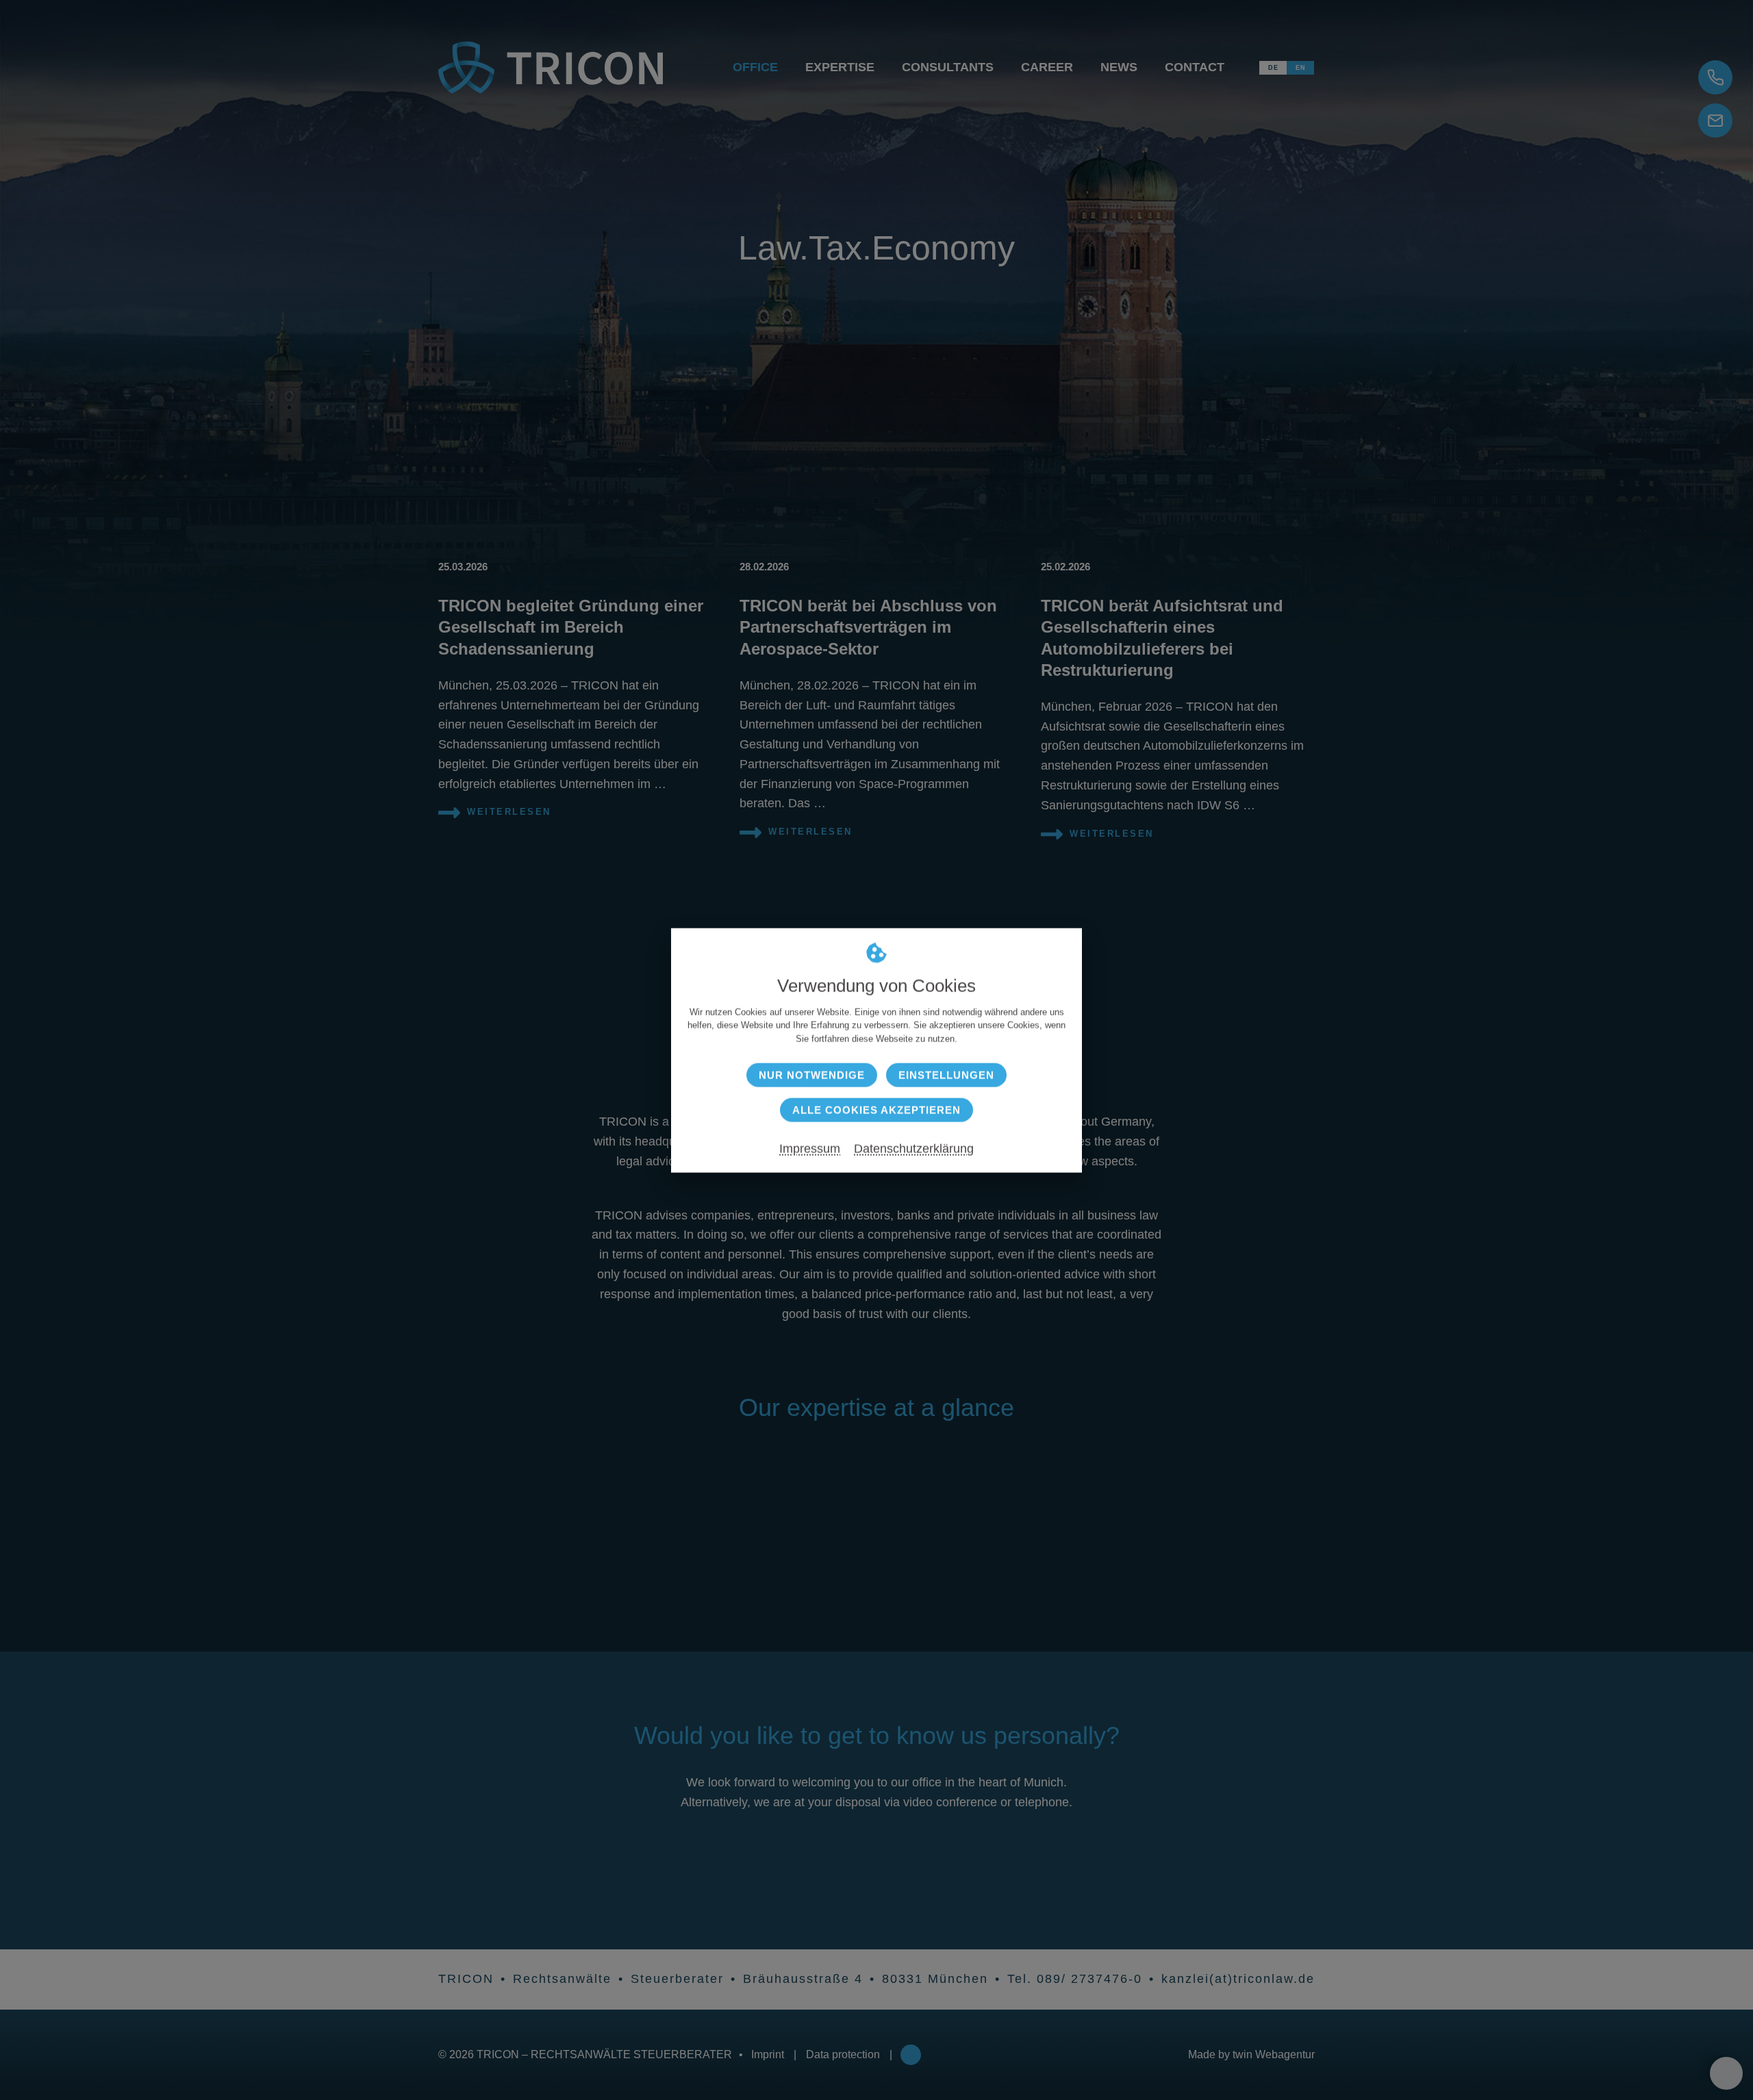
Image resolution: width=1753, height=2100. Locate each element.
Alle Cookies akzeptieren (876, 1110)
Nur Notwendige (812, 1075)
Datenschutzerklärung (914, 1148)
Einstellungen (946, 1075)
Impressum (810, 1148)
